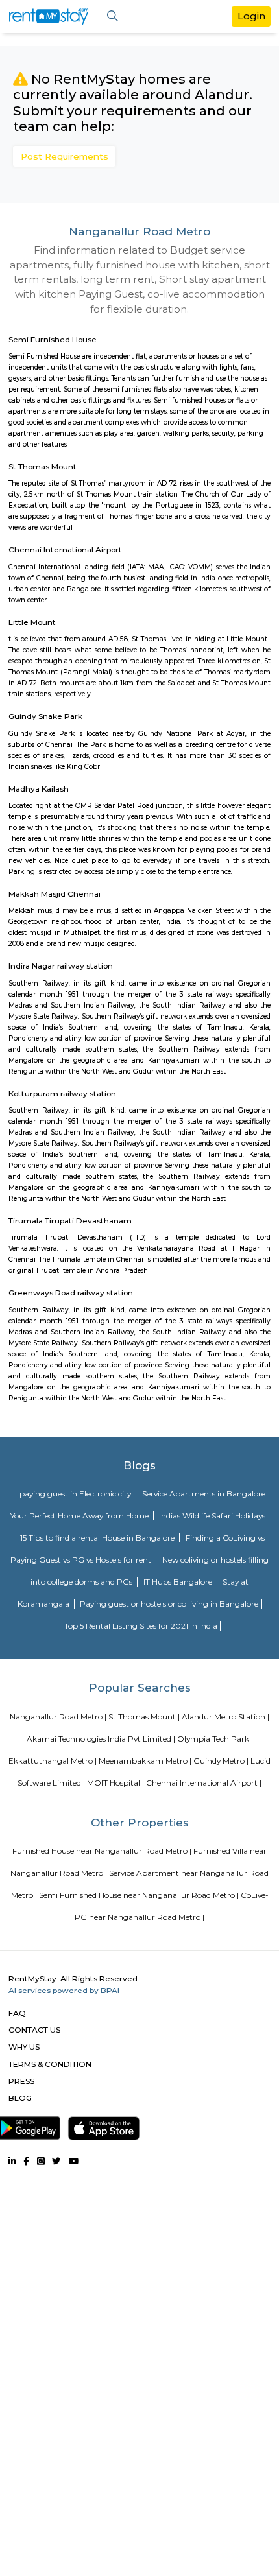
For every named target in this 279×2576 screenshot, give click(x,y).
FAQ (17, 2013)
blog (20, 2098)
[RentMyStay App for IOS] (104, 2125)
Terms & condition (50, 2064)
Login (251, 16)
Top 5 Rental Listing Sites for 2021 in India (141, 1626)
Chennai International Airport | (204, 1783)
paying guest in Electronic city (76, 1494)
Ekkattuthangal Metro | (53, 1761)
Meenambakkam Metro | (145, 1761)
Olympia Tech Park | (215, 1739)
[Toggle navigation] (113, 17)
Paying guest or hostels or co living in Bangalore (169, 1604)
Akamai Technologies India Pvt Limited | (101, 1739)
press (21, 2081)
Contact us (34, 2030)
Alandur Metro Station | (225, 1717)
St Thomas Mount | (144, 1717)
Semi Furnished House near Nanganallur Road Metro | (139, 1895)
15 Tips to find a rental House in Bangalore (98, 1538)
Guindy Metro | (221, 1761)
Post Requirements (65, 156)
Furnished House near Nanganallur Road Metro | (102, 1851)
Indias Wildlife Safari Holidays (212, 1516)
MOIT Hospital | (115, 1783)
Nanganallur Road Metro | (58, 1717)
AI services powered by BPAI (64, 1990)
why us (24, 2047)
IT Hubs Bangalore (179, 1582)
